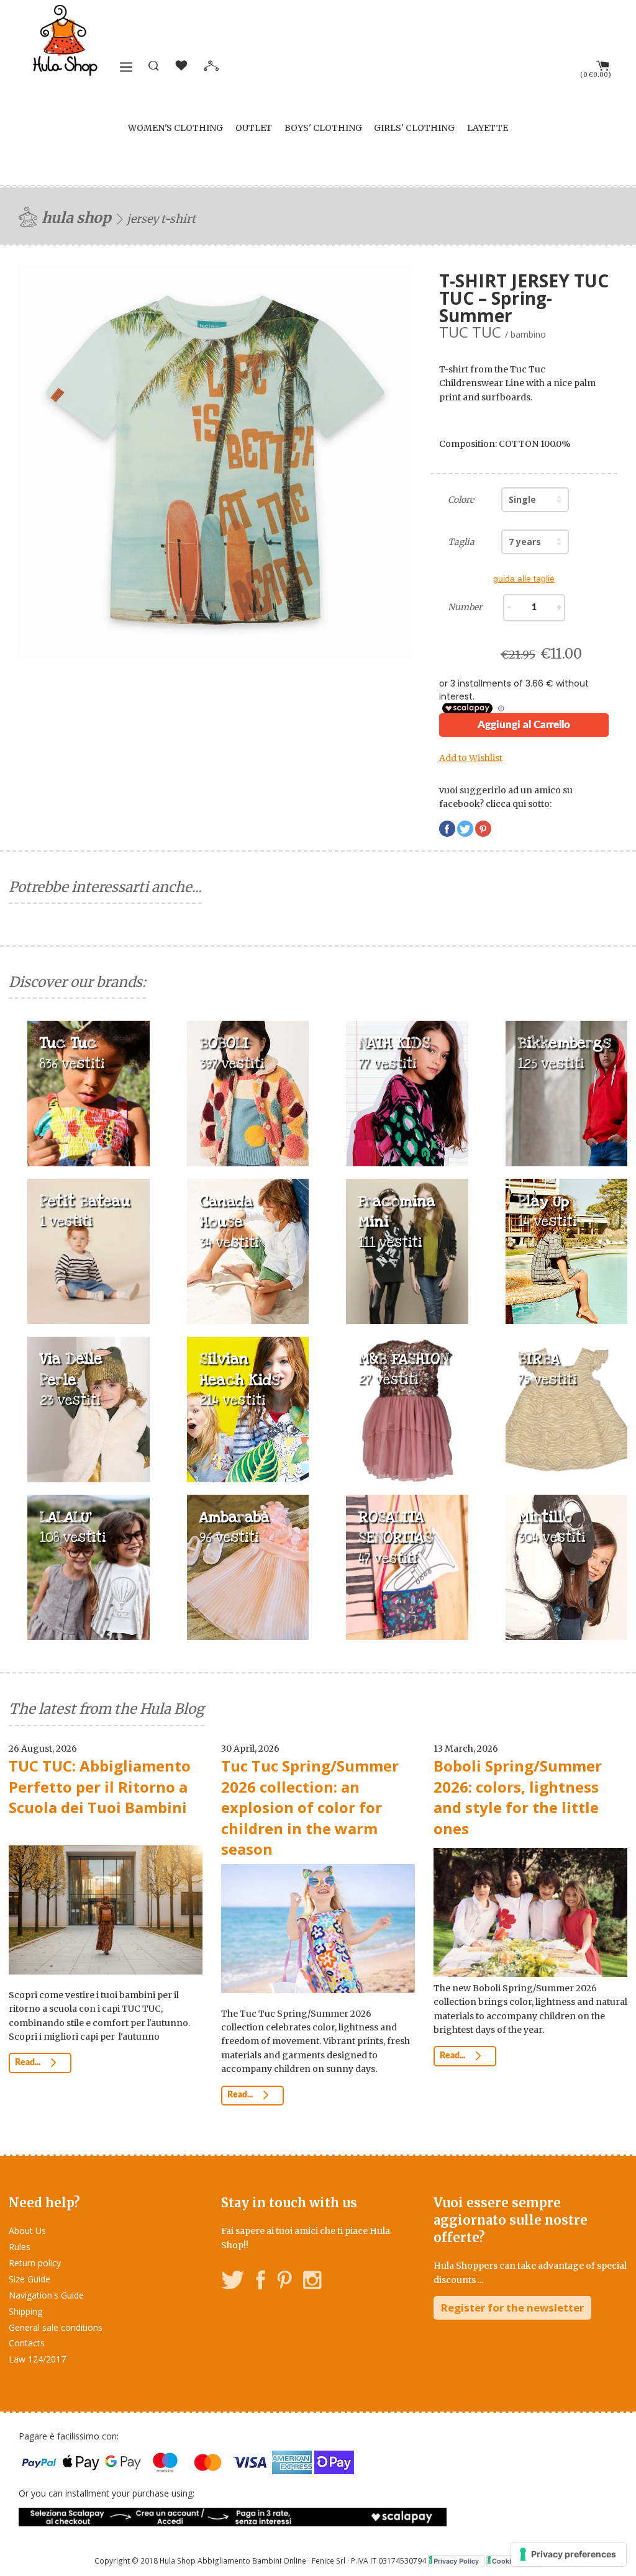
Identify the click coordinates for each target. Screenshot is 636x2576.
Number (465, 607)
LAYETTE (488, 128)
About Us (27, 2231)
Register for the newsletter (512, 2308)
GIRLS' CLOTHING (414, 128)
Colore (461, 500)
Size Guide (30, 2279)
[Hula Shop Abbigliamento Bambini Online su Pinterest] (284, 2282)
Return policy (35, 2263)
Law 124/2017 (37, 2359)
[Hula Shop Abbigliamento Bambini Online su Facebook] (261, 2282)
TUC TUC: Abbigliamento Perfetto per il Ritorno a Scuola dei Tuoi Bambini (100, 1786)
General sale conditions (56, 2327)
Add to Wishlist (471, 758)
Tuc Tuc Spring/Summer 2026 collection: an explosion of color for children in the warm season (310, 1807)
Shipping (25, 2311)
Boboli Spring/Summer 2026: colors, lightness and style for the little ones (518, 1797)
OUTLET (254, 128)
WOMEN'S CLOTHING (175, 128)
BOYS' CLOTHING (323, 128)
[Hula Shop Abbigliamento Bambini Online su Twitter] (233, 2282)
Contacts (27, 2343)
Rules (20, 2247)
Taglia (461, 542)
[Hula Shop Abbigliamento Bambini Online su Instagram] (312, 2282)
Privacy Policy (456, 2561)
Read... (29, 2063)
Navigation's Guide (46, 2295)
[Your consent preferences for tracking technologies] (569, 2554)
